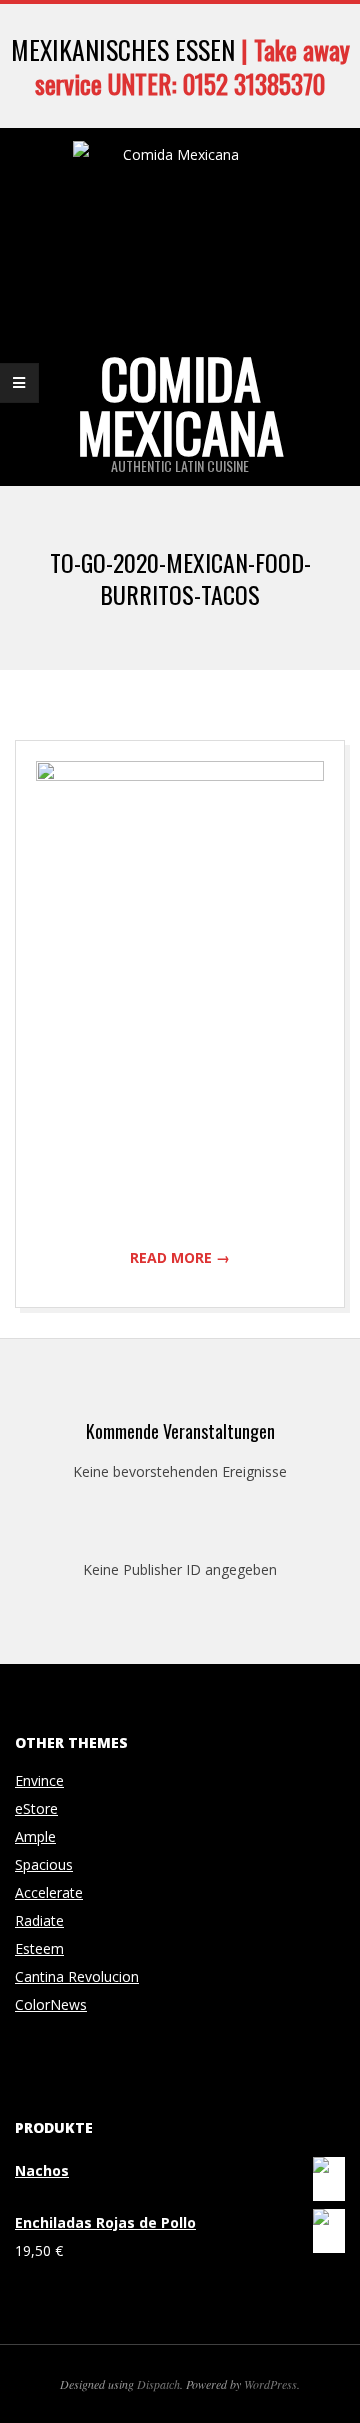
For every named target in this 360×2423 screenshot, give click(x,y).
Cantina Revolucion (77, 1976)
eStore (36, 1808)
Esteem (39, 1948)
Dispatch (158, 2384)
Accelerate (49, 1892)
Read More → (180, 1257)
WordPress (270, 2384)
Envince (39, 1780)
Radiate (39, 1920)
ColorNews (51, 2004)
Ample (35, 1836)
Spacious (44, 1864)
